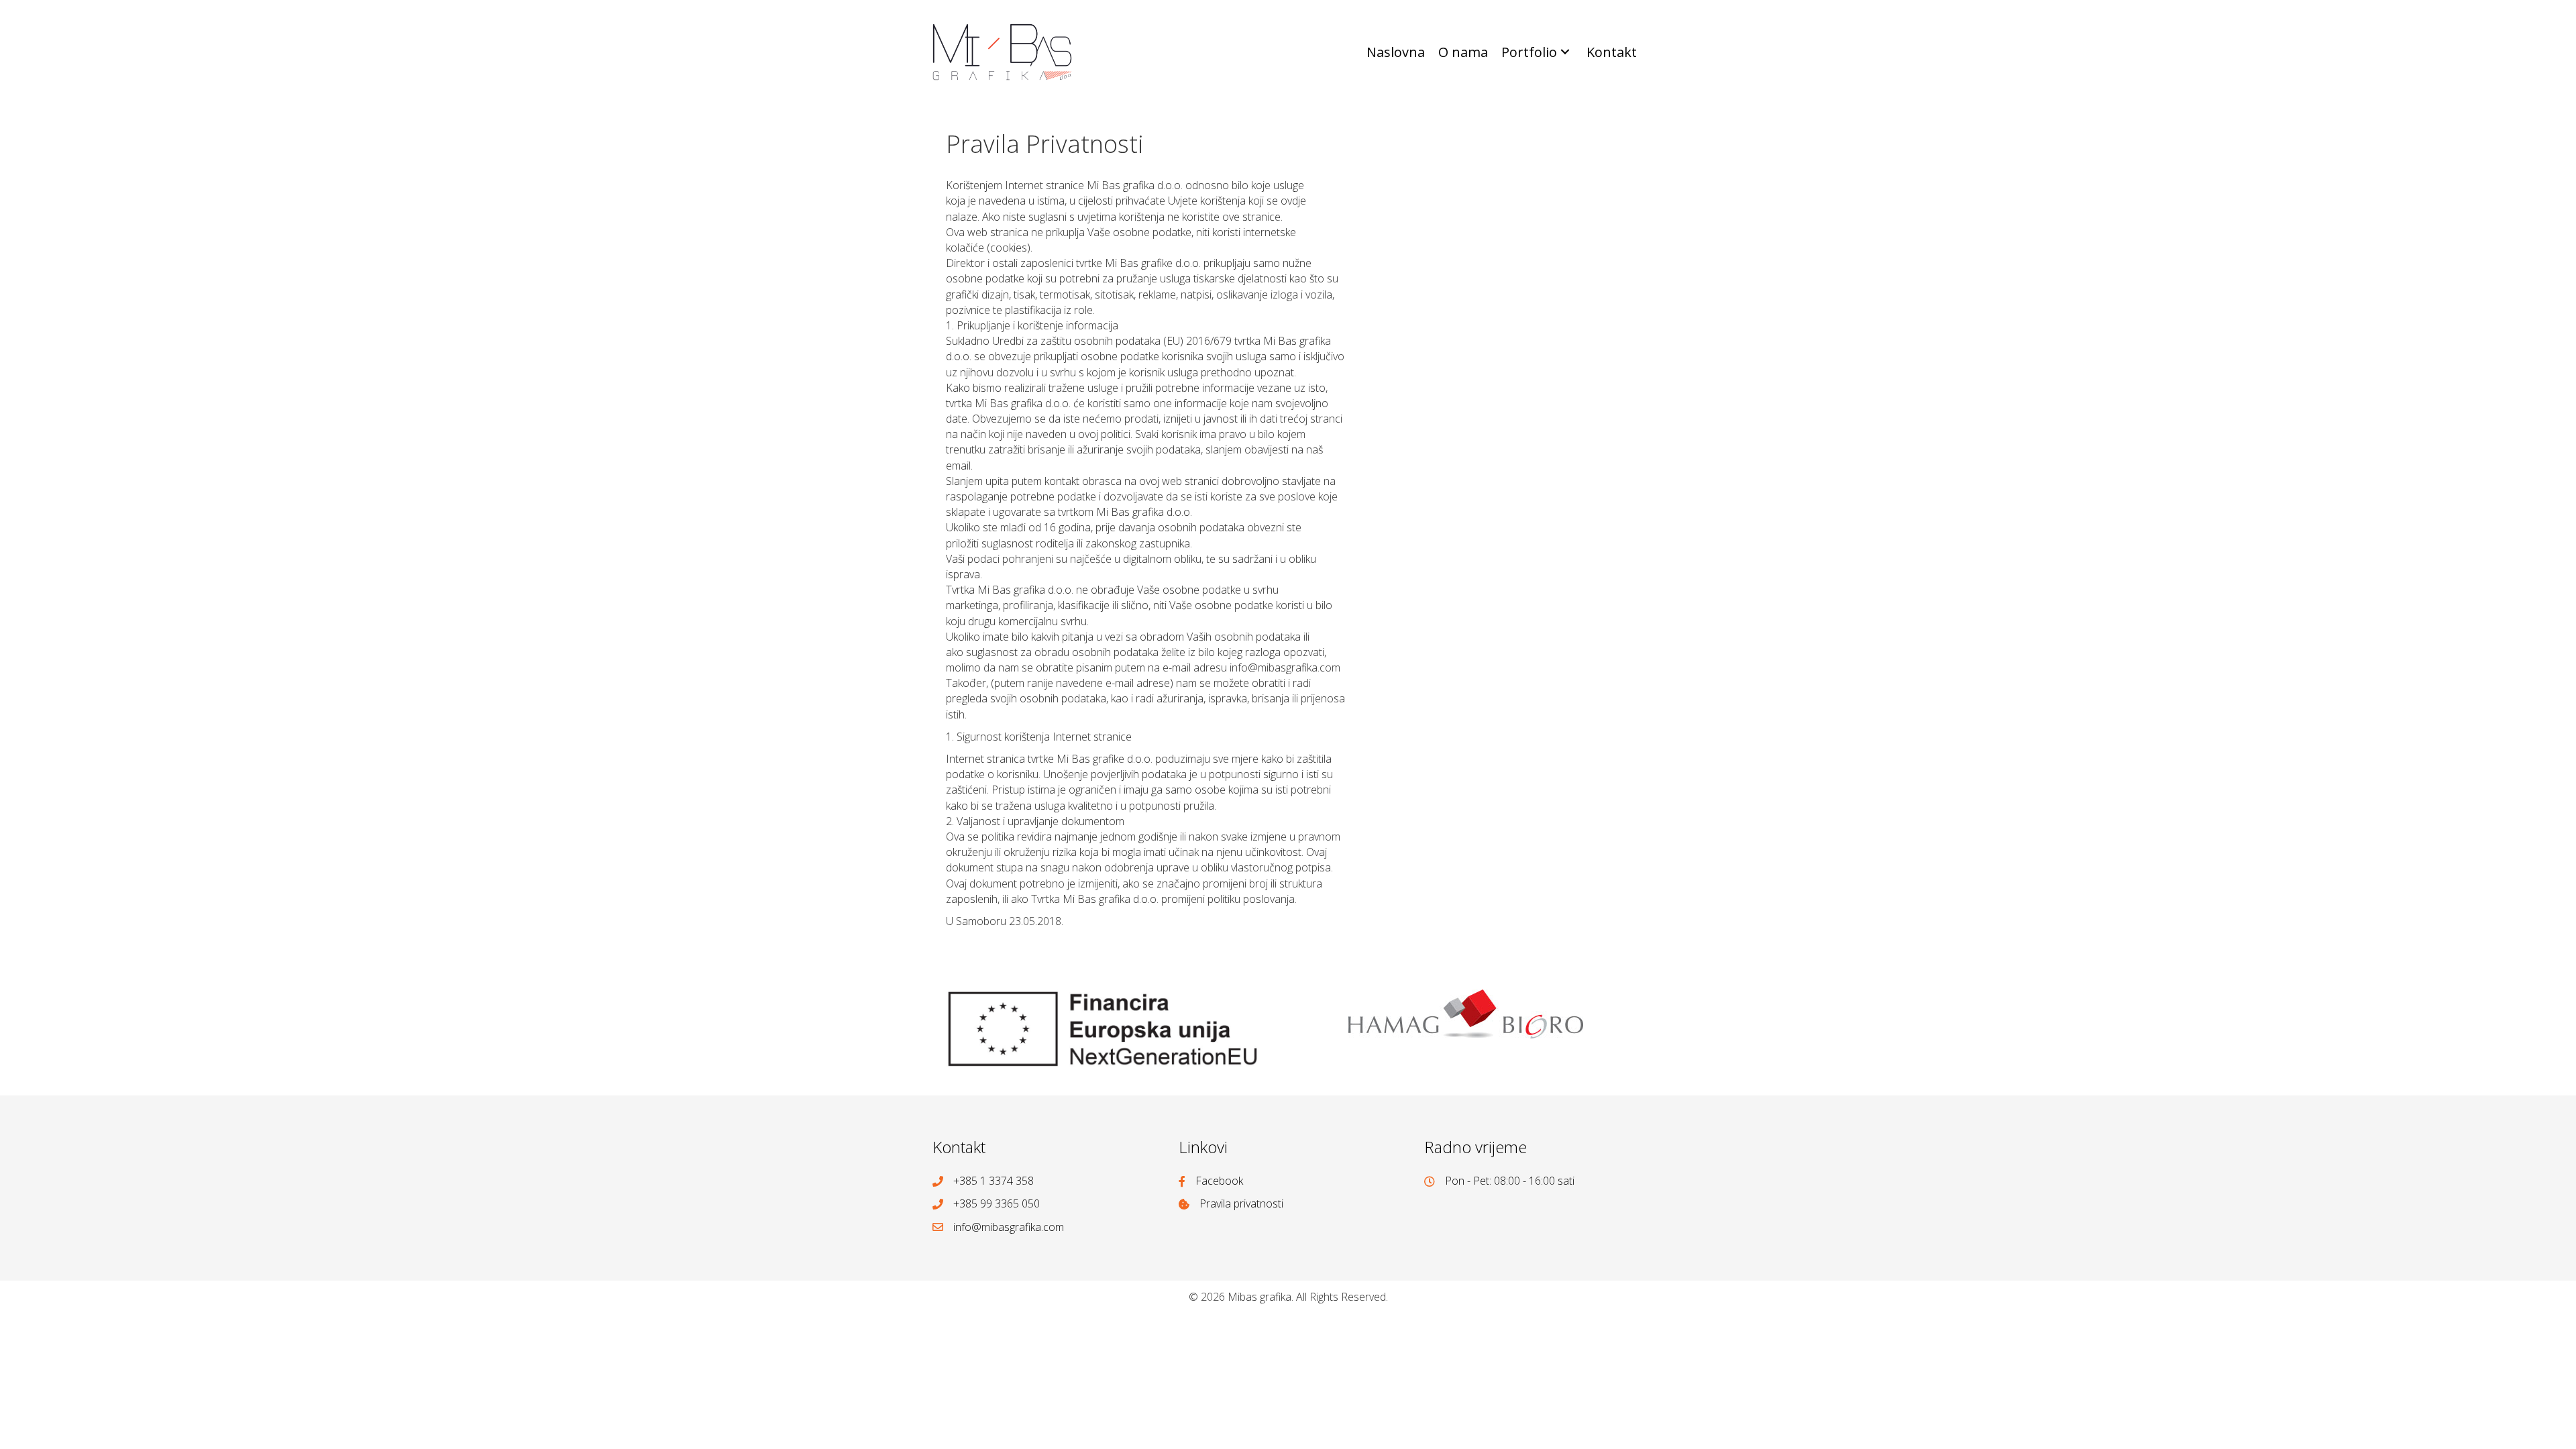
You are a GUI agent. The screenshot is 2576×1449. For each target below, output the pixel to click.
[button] (1565, 52)
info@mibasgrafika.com (1009, 1227)
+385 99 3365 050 (997, 1203)
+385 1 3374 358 (994, 1181)
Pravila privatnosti (1241, 1203)
